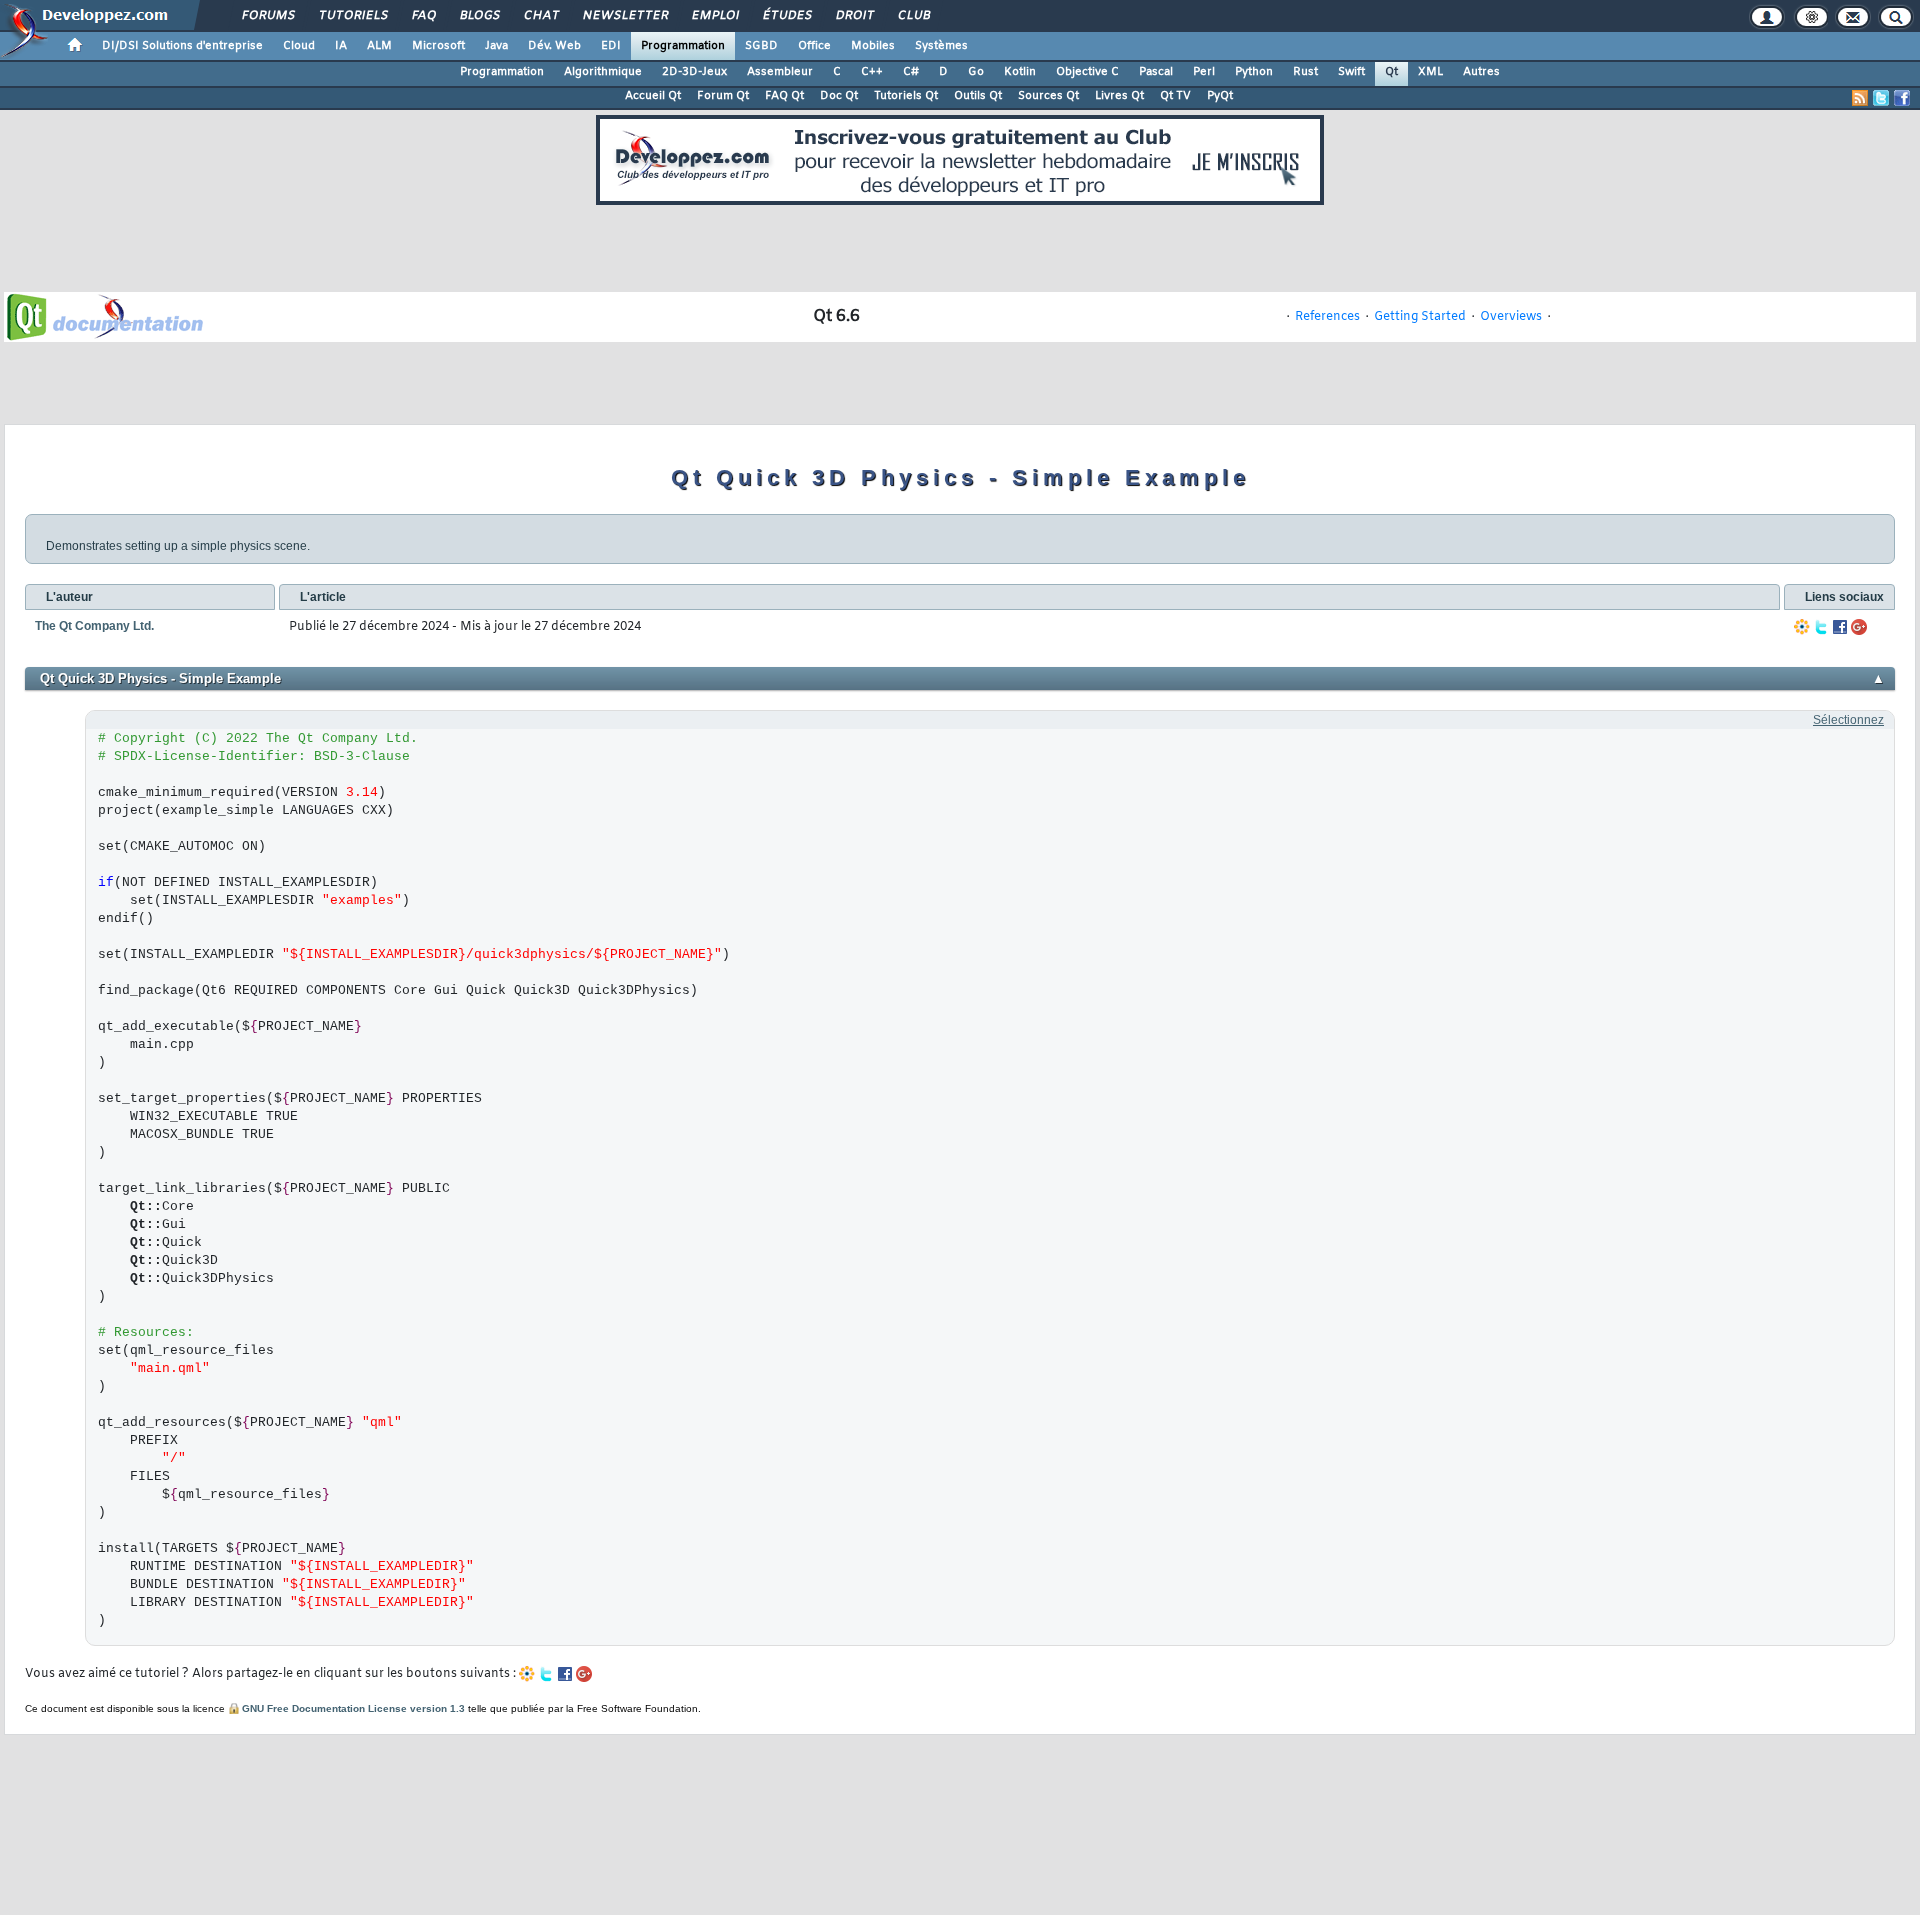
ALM (379, 46)
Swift (1351, 72)
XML (1430, 72)
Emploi (714, 16)
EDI (611, 46)
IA (341, 46)
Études (786, 16)
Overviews (1511, 317)
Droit (854, 16)
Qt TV (1175, 96)
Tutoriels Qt (906, 96)
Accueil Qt (653, 96)
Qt (1391, 72)
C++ (872, 72)
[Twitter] (1821, 627)
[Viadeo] (1802, 627)
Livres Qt (1119, 96)
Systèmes (941, 46)
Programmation (683, 46)
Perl (1204, 72)
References (1327, 317)
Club (913, 16)
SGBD (761, 46)
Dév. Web (554, 46)
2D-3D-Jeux (694, 72)
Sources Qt (1048, 96)
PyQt (1220, 96)
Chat (540, 16)
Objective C (1087, 72)
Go (976, 72)
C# (911, 72)
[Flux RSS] (1860, 98)
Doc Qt (839, 96)
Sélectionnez (1848, 720)
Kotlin (1020, 72)
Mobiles (873, 46)
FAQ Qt (784, 96)
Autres (1481, 72)
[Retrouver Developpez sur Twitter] (1881, 98)
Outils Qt (978, 96)
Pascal (1156, 72)
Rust (1305, 72)
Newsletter (624, 16)
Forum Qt (723, 96)
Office (814, 46)
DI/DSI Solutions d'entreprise (182, 46)
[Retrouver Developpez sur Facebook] (1902, 98)
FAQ (423, 16)
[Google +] (1859, 627)
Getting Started (1420, 317)
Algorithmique (603, 72)
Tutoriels (352, 16)
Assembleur (780, 72)
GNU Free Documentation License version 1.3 (353, 1708)
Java (496, 46)
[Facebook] (1840, 627)
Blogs (479, 16)
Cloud (299, 46)
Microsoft (438, 46)
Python (1254, 72)
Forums (267, 16)
